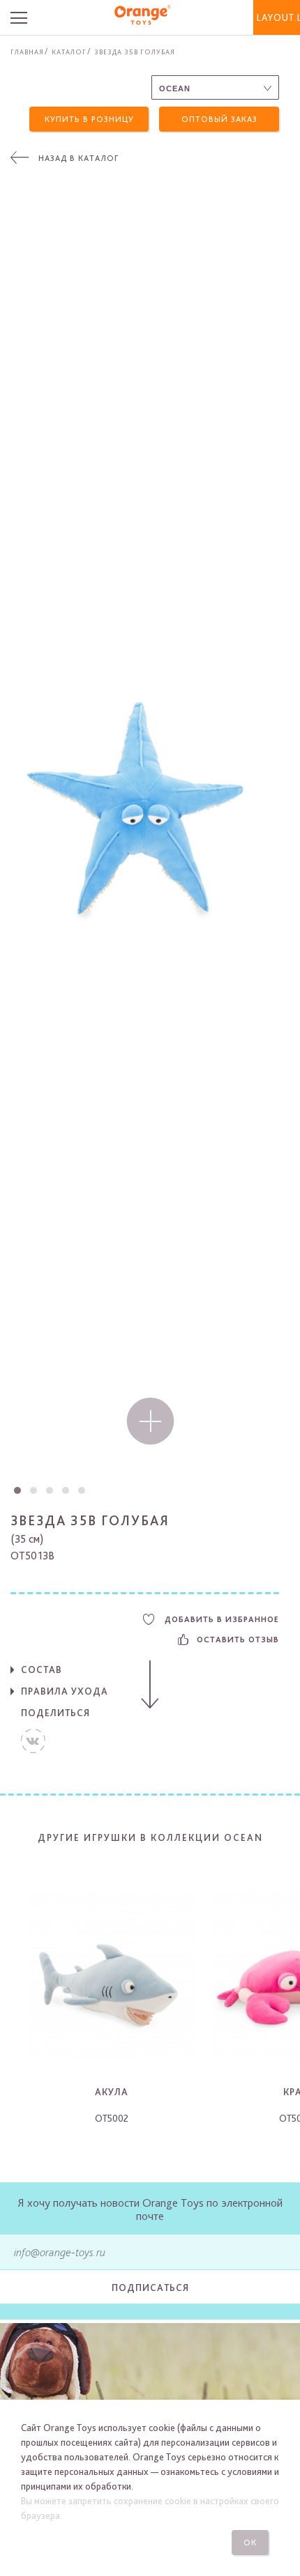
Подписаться (150, 2288)
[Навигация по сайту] (30, 17)
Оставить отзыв (238, 1640)
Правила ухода (65, 1691)
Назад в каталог (78, 158)
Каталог (69, 52)
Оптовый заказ (219, 119)
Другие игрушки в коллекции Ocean (150, 1837)
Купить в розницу (89, 119)
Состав (42, 1669)
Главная (27, 52)
